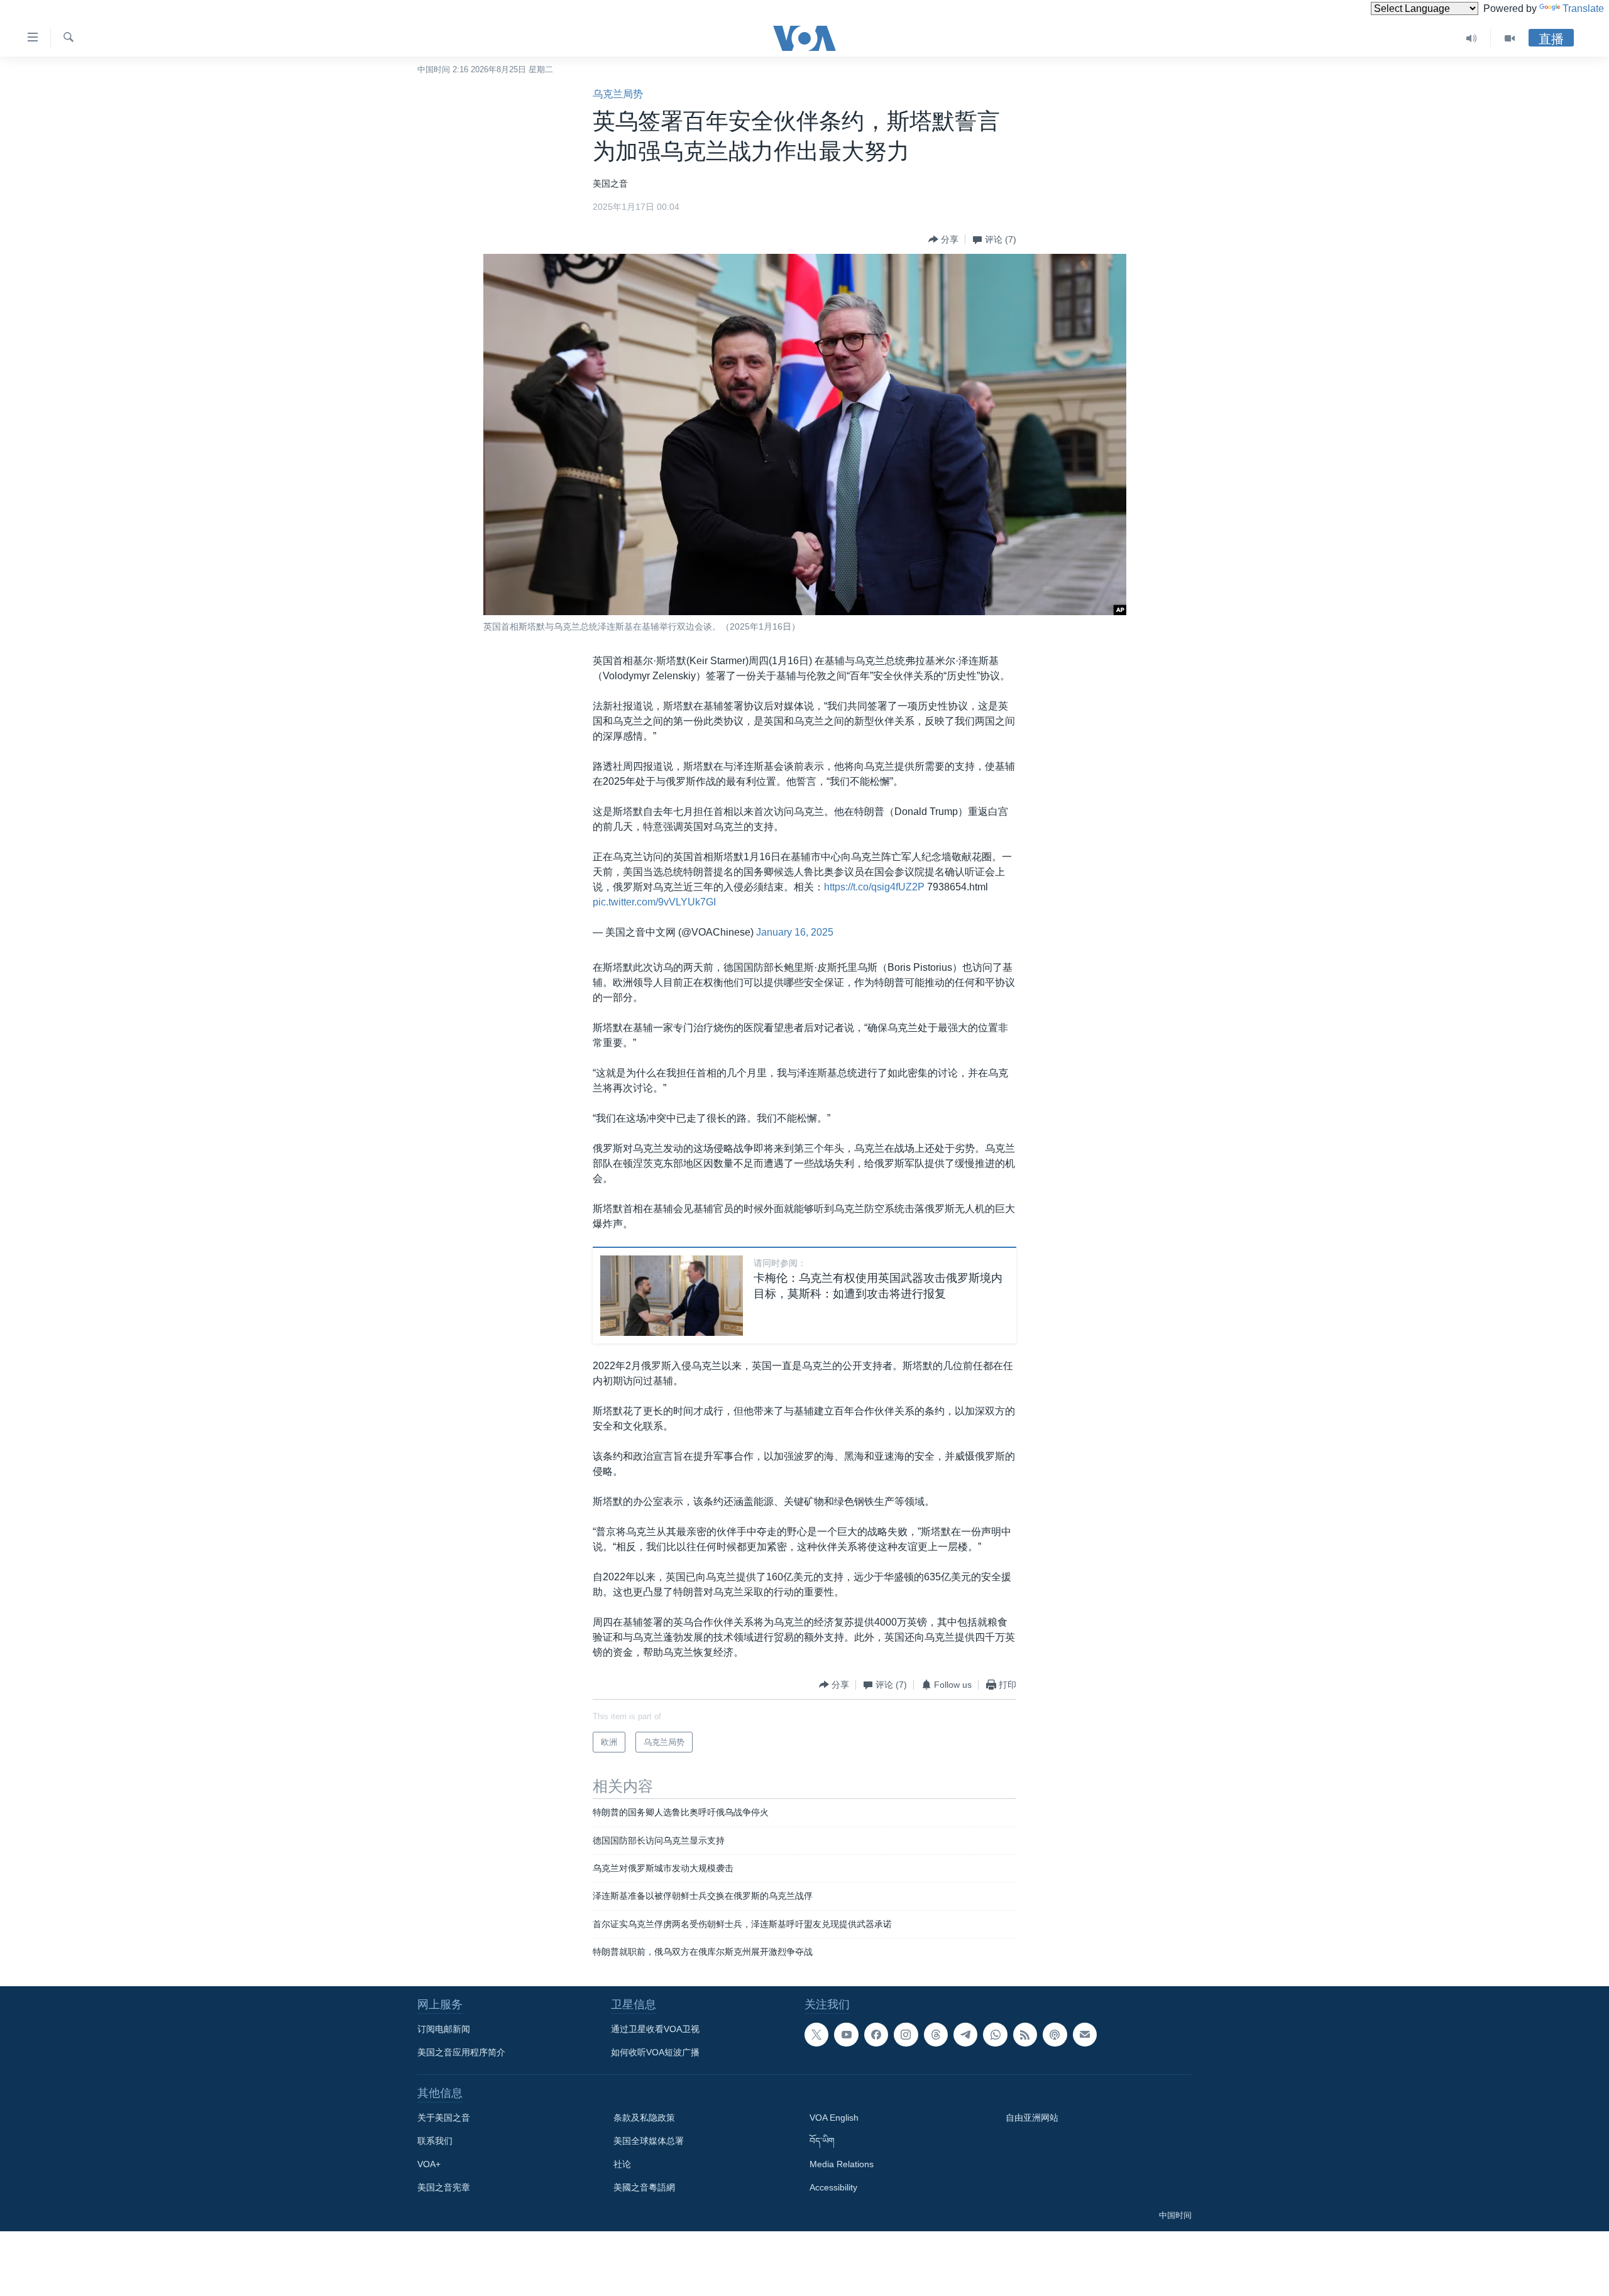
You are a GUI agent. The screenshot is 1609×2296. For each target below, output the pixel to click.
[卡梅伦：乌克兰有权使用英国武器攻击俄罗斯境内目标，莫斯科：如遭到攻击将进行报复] (672, 1296)
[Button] (943, 239)
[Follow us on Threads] (936, 2035)
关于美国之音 (444, 2118)
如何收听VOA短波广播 (655, 2052)
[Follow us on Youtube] (846, 2035)
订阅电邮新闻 (444, 2029)
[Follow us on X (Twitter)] (816, 2035)
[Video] (1510, 38)
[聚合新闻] (1025, 2035)
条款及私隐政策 (644, 2118)
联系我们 (435, 2141)
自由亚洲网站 (1032, 2118)
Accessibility (833, 2187)
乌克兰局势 (618, 94)
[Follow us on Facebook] (876, 2035)
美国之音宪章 (444, 2187)
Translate (1583, 8)
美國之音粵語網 (644, 2187)
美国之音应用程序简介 (461, 2052)
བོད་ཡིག (822, 2141)
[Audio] (1472, 38)
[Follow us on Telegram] (965, 2035)
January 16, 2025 (795, 932)
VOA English (834, 2118)
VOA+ (429, 2164)
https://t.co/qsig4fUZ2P (874, 887)
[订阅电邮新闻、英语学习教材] (1085, 2035)
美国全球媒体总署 (649, 2141)
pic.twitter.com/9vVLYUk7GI (654, 902)
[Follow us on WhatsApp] (995, 2035)
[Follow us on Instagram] (906, 2035)
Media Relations (842, 2164)
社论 (622, 2164)
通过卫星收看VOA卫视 (655, 2029)
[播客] (1055, 2035)
